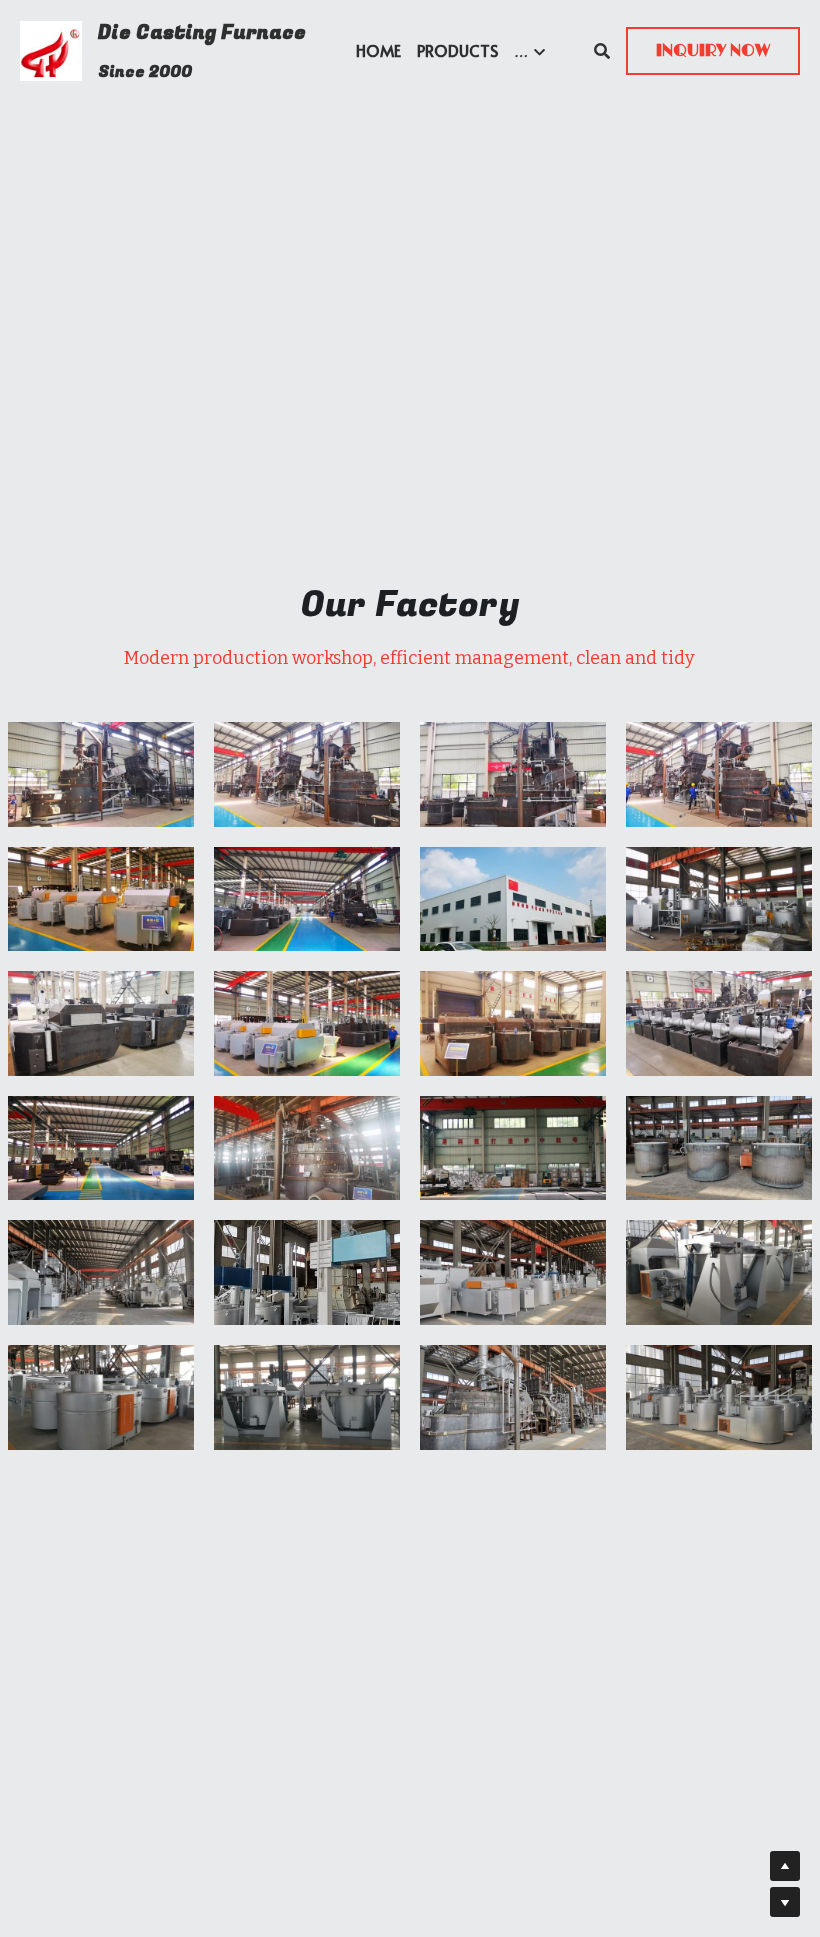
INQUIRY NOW (713, 51)
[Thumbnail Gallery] (101, 774)
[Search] (602, 50)
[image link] (51, 49)
